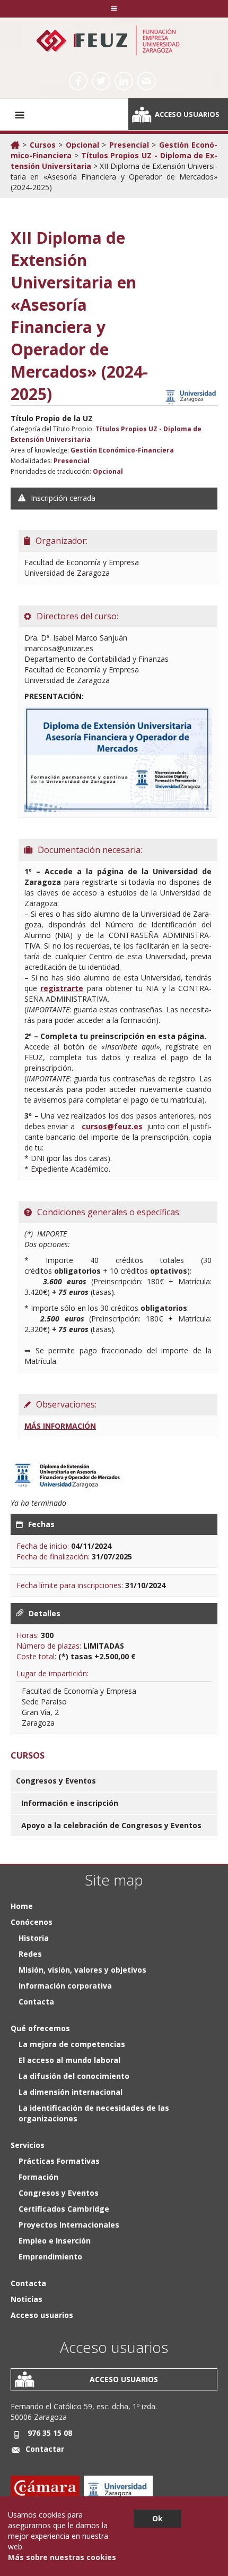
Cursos (43, 145)
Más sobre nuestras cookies (62, 2557)
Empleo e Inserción (55, 2241)
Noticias (27, 2299)
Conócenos (32, 1922)
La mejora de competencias (72, 2044)
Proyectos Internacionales (69, 2225)
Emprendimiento (50, 2257)
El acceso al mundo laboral (69, 2060)
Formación (38, 2177)
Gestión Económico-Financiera (122, 450)
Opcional (82, 145)
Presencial (129, 145)
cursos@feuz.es (112, 1126)
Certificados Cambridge (64, 2209)
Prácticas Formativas (59, 2161)
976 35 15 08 (50, 2433)
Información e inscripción (70, 1803)
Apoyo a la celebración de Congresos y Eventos (111, 1825)
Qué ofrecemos (40, 2028)
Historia (34, 1938)
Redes (30, 1954)
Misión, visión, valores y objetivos (82, 1970)
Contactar (45, 2449)
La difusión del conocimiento (74, 2076)
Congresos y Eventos (56, 1781)
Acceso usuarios (187, 114)
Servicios (28, 2145)
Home (22, 1906)
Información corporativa (65, 1986)
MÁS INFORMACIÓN (60, 1426)
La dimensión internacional (71, 2092)
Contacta (36, 2002)
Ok (157, 2518)
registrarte (62, 988)
